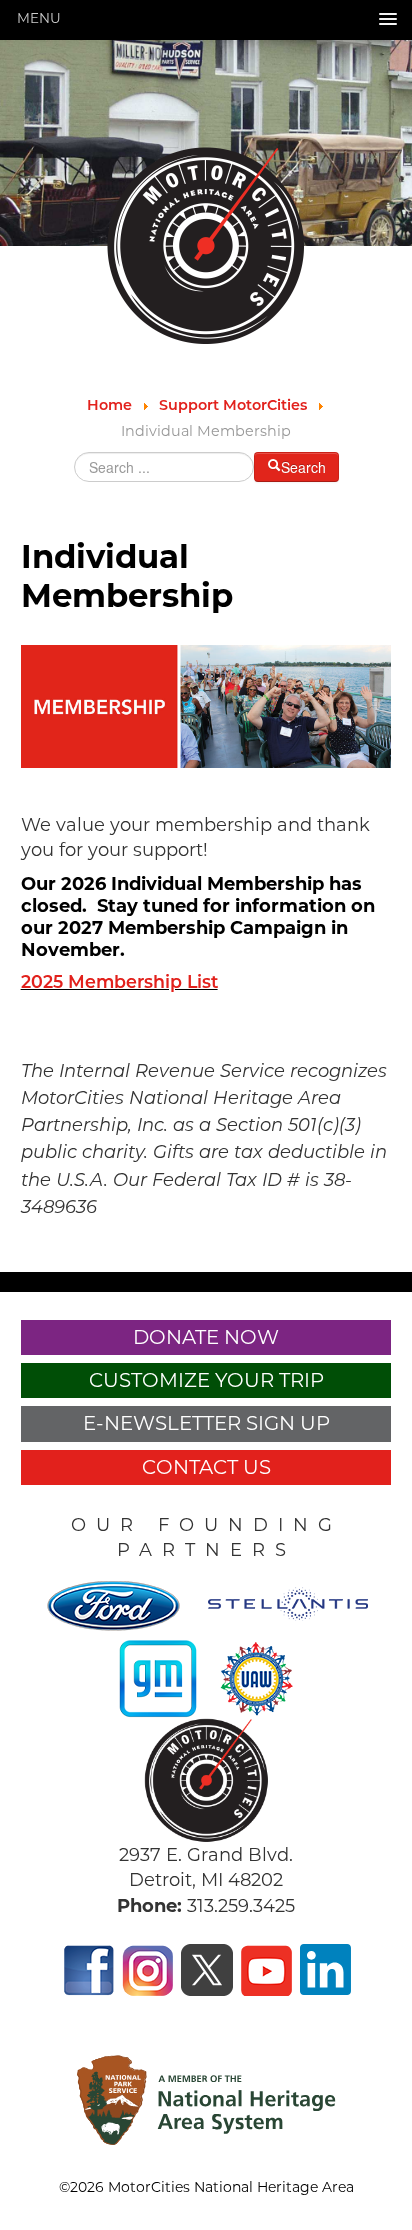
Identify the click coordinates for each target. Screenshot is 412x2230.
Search (303, 467)
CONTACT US (206, 1467)
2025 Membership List (119, 983)
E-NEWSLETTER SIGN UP (206, 1423)
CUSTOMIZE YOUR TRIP (206, 1380)
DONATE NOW (206, 1337)
